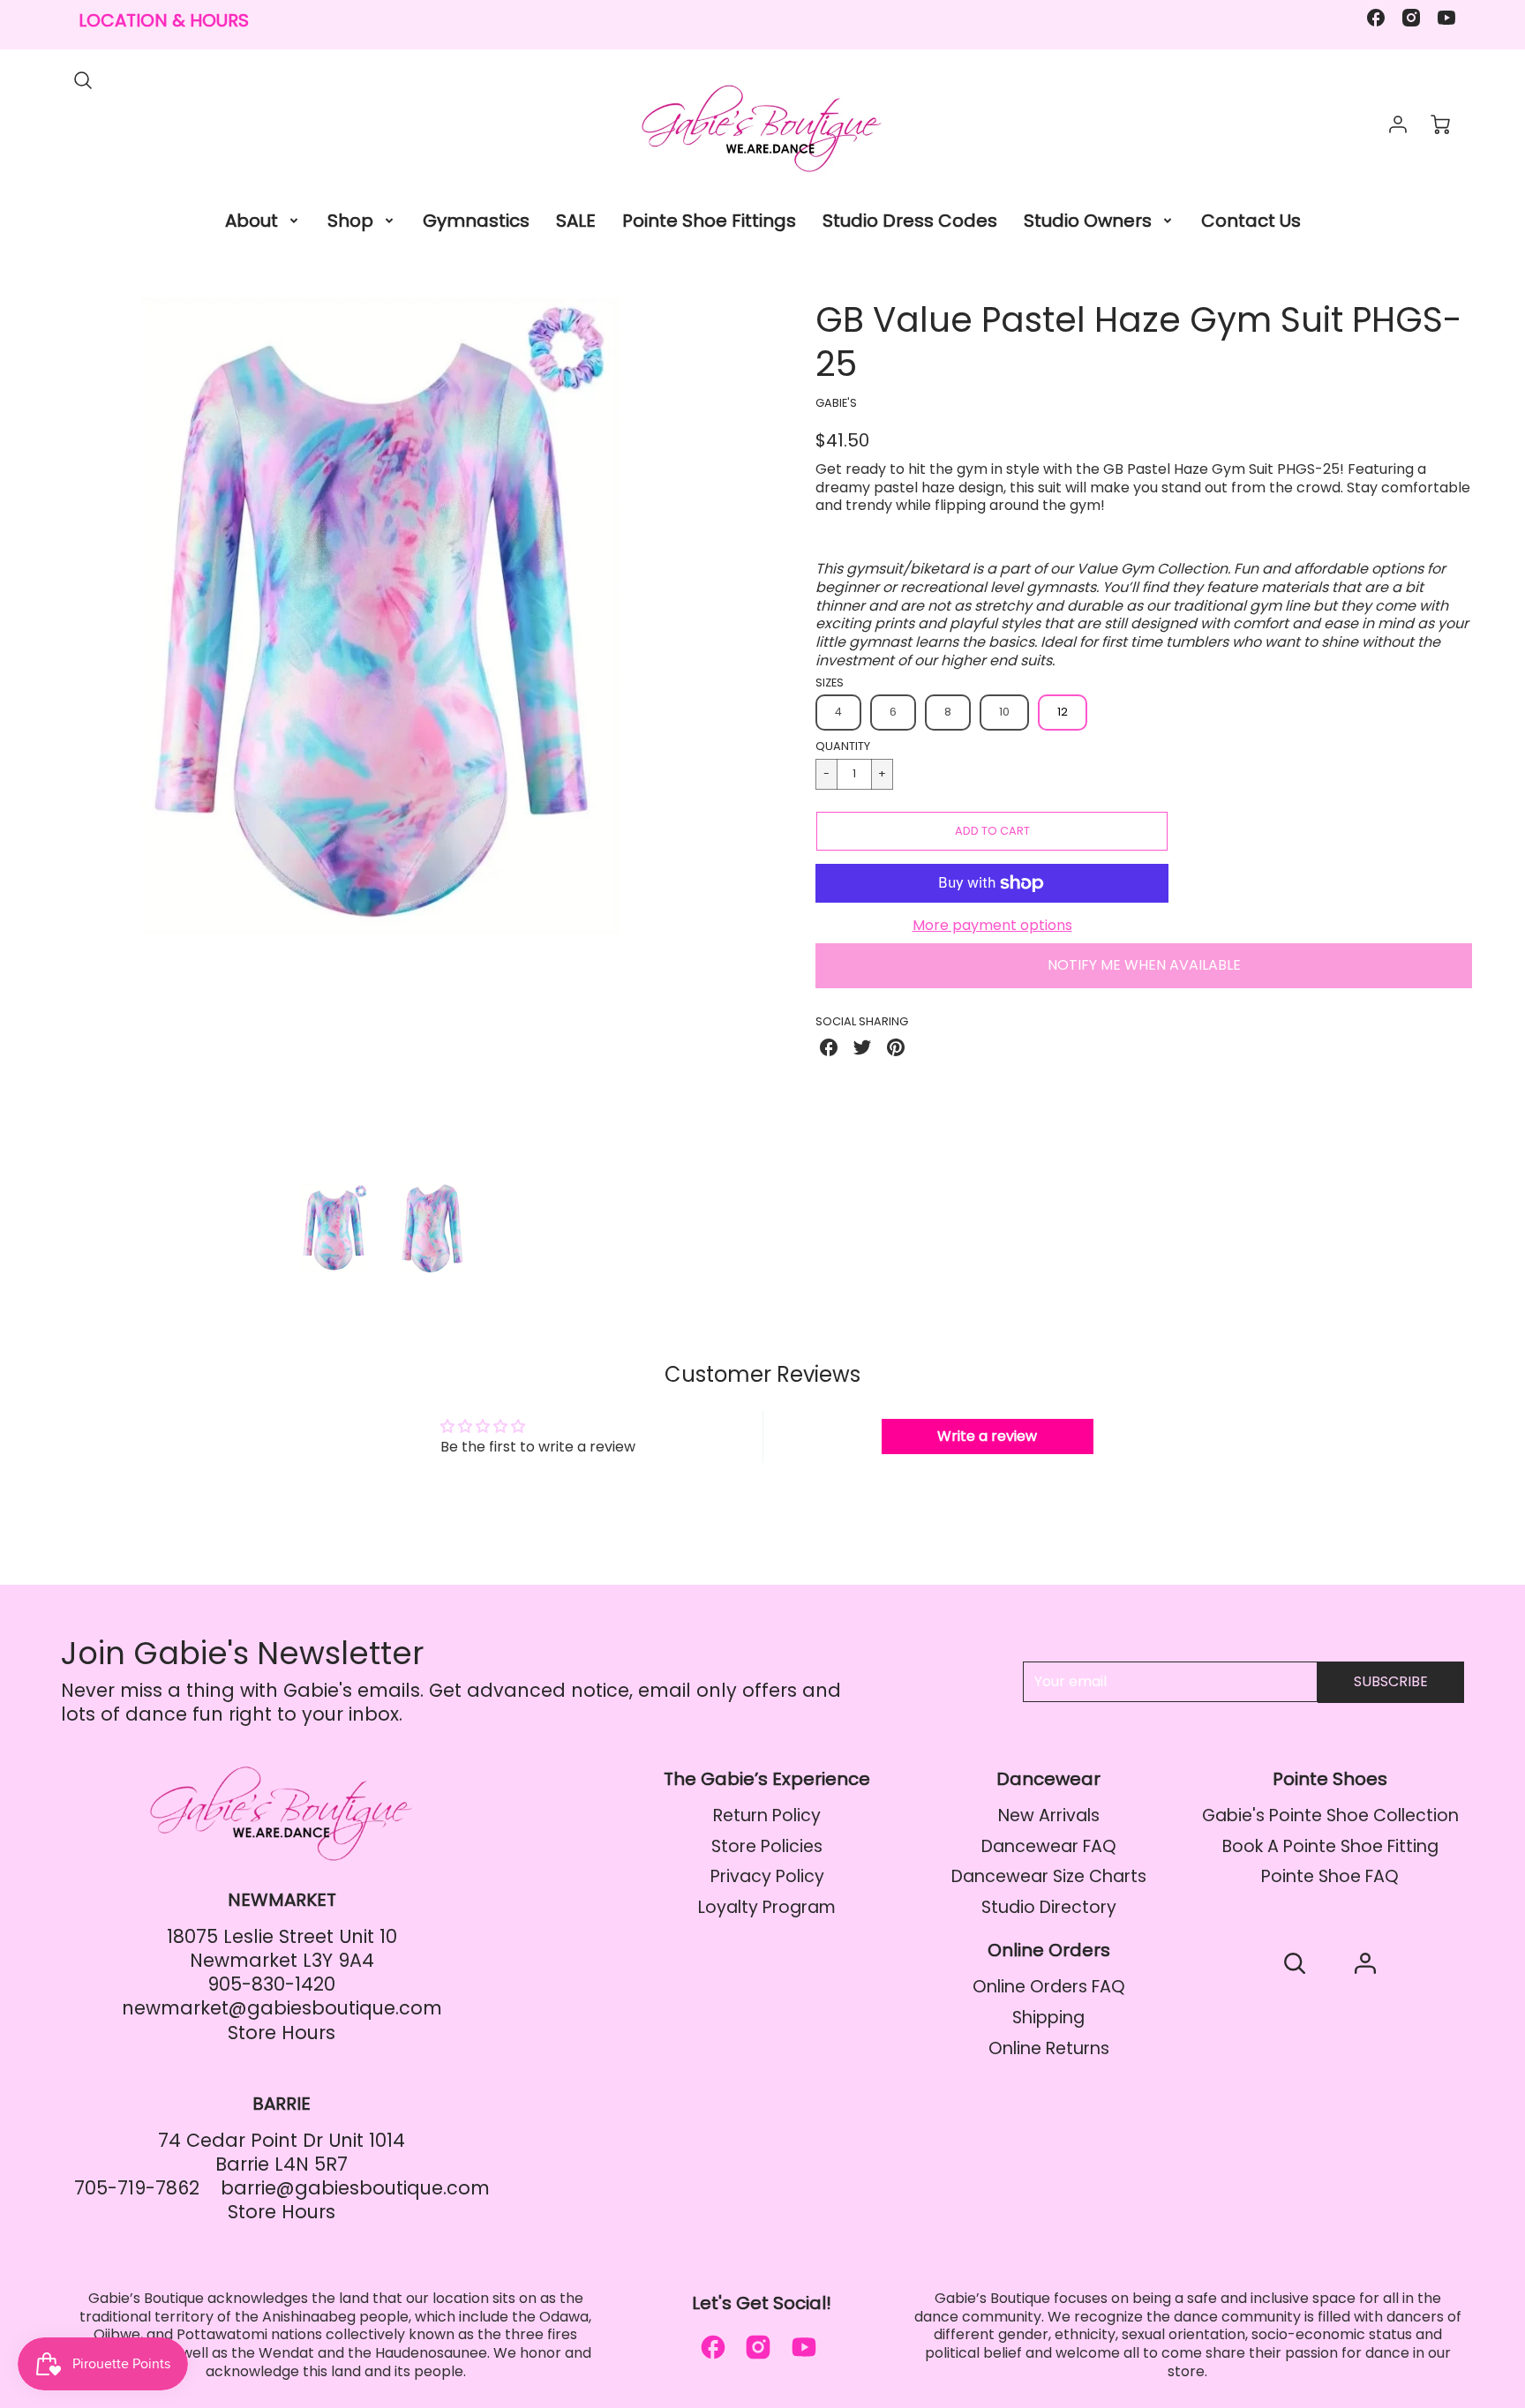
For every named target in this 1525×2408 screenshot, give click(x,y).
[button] (992, 831)
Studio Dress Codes (910, 221)
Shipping (1048, 2018)
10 (1004, 712)
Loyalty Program (767, 1907)
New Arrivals (1049, 1815)
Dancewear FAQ (1049, 1846)
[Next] (723, 734)
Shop (350, 221)
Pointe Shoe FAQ (1330, 1876)
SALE (576, 221)
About (252, 221)
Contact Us (1251, 221)
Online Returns (1049, 2048)
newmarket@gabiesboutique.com (282, 2008)
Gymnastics (476, 221)
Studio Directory (1049, 1907)
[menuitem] (263, 221)
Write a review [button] (987, 1436)
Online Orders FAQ (1049, 1987)
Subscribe (1391, 1681)
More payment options (992, 926)
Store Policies (767, 1846)
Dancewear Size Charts (1049, 1876)
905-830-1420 (271, 1984)
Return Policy (767, 1815)
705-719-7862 (137, 2188)
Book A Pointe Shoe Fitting (1330, 1846)
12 (1063, 712)
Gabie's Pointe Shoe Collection (1330, 1815)
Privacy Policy (767, 1876)
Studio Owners (1088, 221)
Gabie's (836, 403)
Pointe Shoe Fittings (709, 221)
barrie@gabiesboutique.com (355, 2188)
